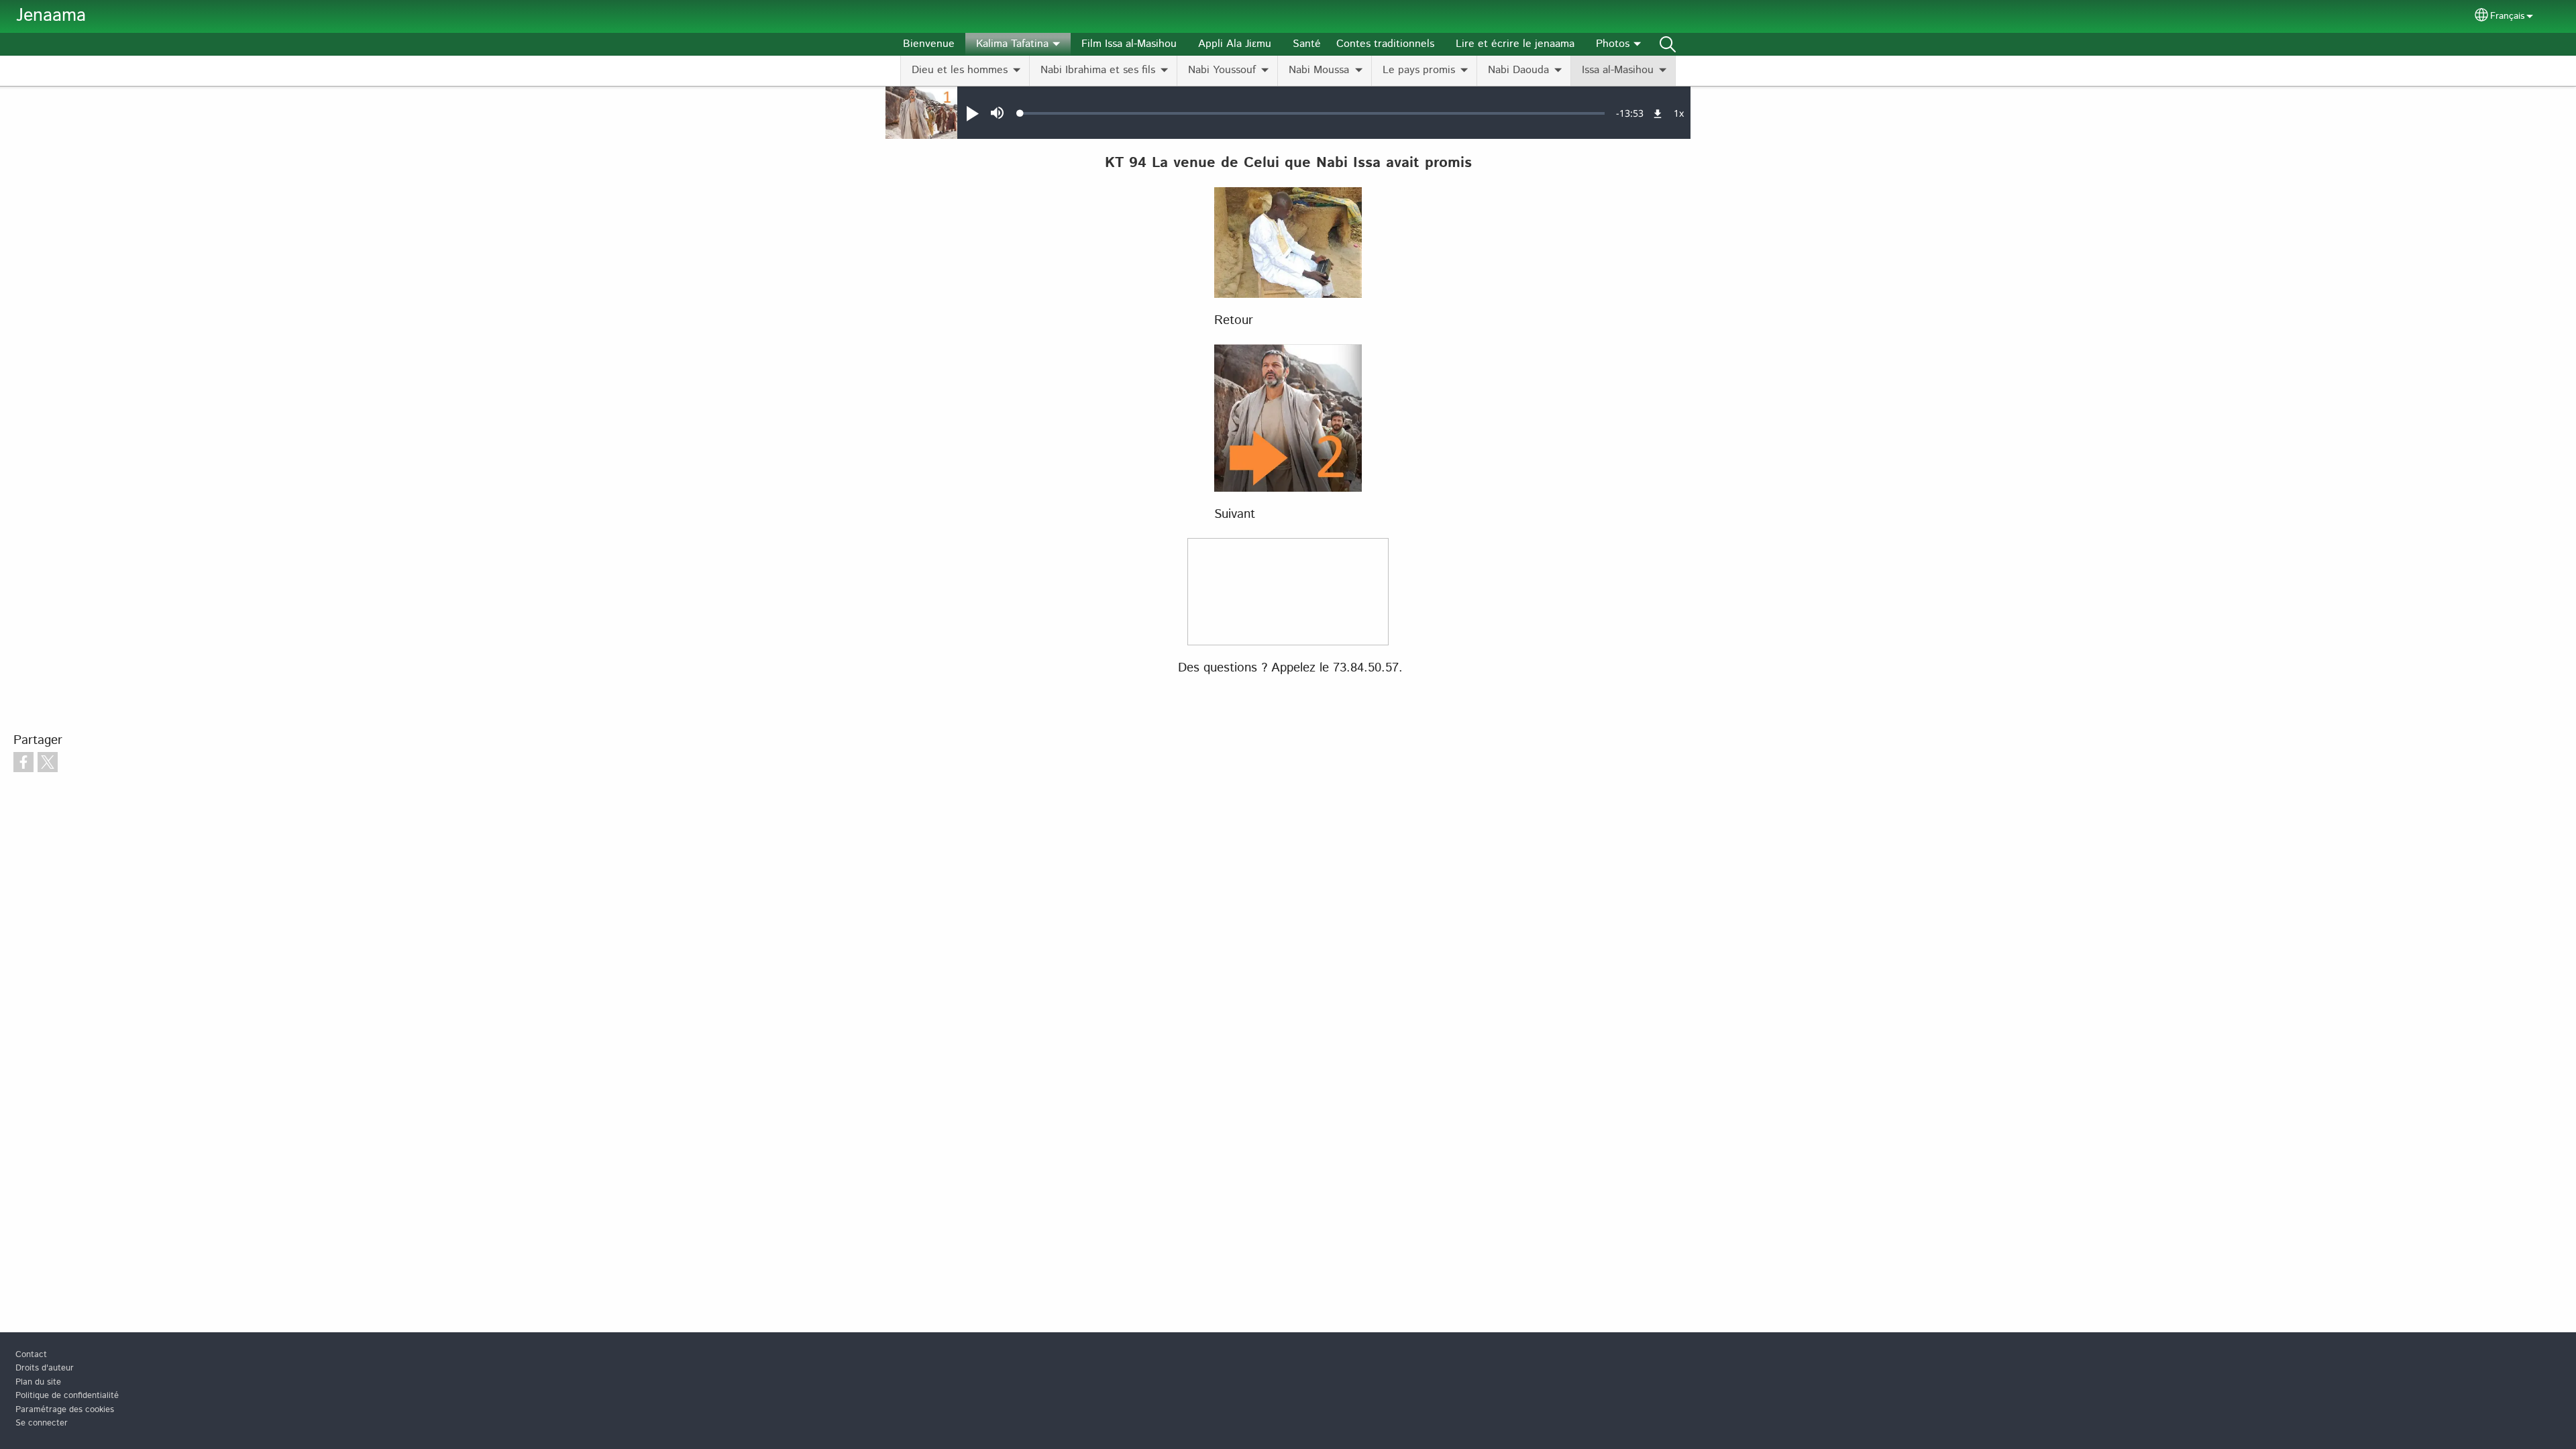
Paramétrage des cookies (65, 1410)
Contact (31, 1355)
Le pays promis (1419, 70)
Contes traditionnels (1385, 44)
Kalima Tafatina (1012, 44)
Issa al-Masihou (1618, 70)
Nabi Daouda (1518, 70)
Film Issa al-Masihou (1129, 44)
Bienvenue (929, 44)
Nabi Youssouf (1222, 70)
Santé (1307, 44)
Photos (1613, 44)
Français (2507, 16)
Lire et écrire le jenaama (1515, 44)
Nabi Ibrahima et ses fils (1098, 70)
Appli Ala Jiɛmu (1235, 44)
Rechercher (1668, 44)
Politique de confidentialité (67, 1396)
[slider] (1312, 113)
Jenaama (51, 16)
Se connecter (42, 1423)
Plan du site (38, 1382)
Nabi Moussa (1319, 70)
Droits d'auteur (45, 1368)
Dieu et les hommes (960, 70)
